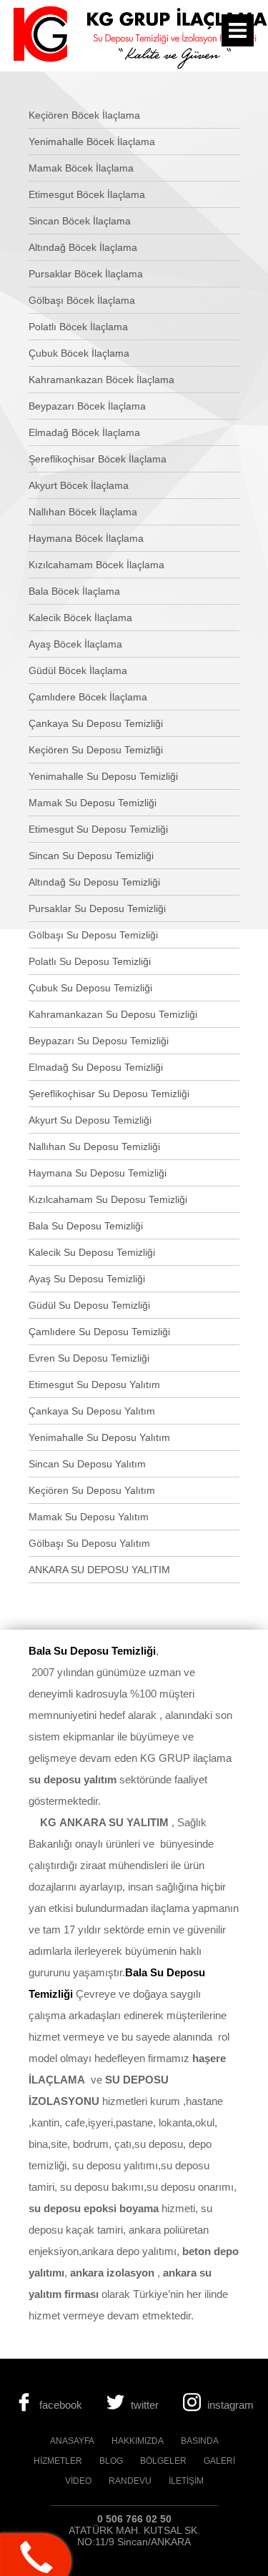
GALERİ (219, 2461)
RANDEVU (130, 2481)
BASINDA (200, 2441)
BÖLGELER (163, 2461)
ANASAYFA (72, 2441)
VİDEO (78, 2481)
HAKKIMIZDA (138, 2441)
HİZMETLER (58, 2461)
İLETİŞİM (186, 2481)
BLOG (111, 2461)
